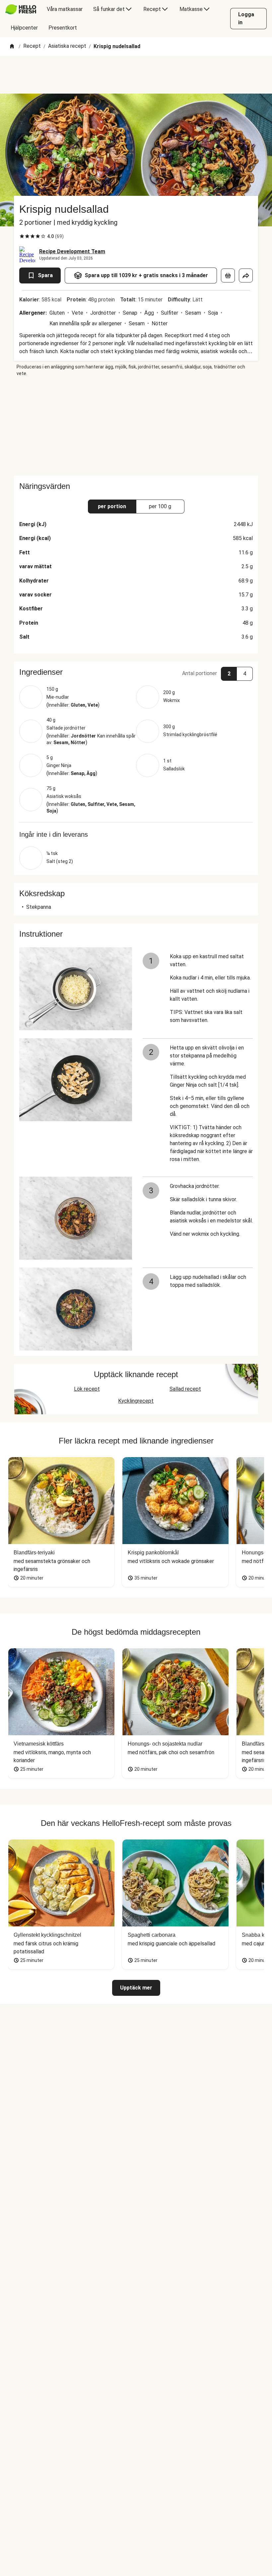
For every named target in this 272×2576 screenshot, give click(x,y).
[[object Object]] (228, 275)
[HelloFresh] (21, 9)
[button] (136, 672)
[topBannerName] (136, 75)
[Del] (246, 275)
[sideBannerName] (136, 426)
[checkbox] (22, 236)
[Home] (12, 47)
